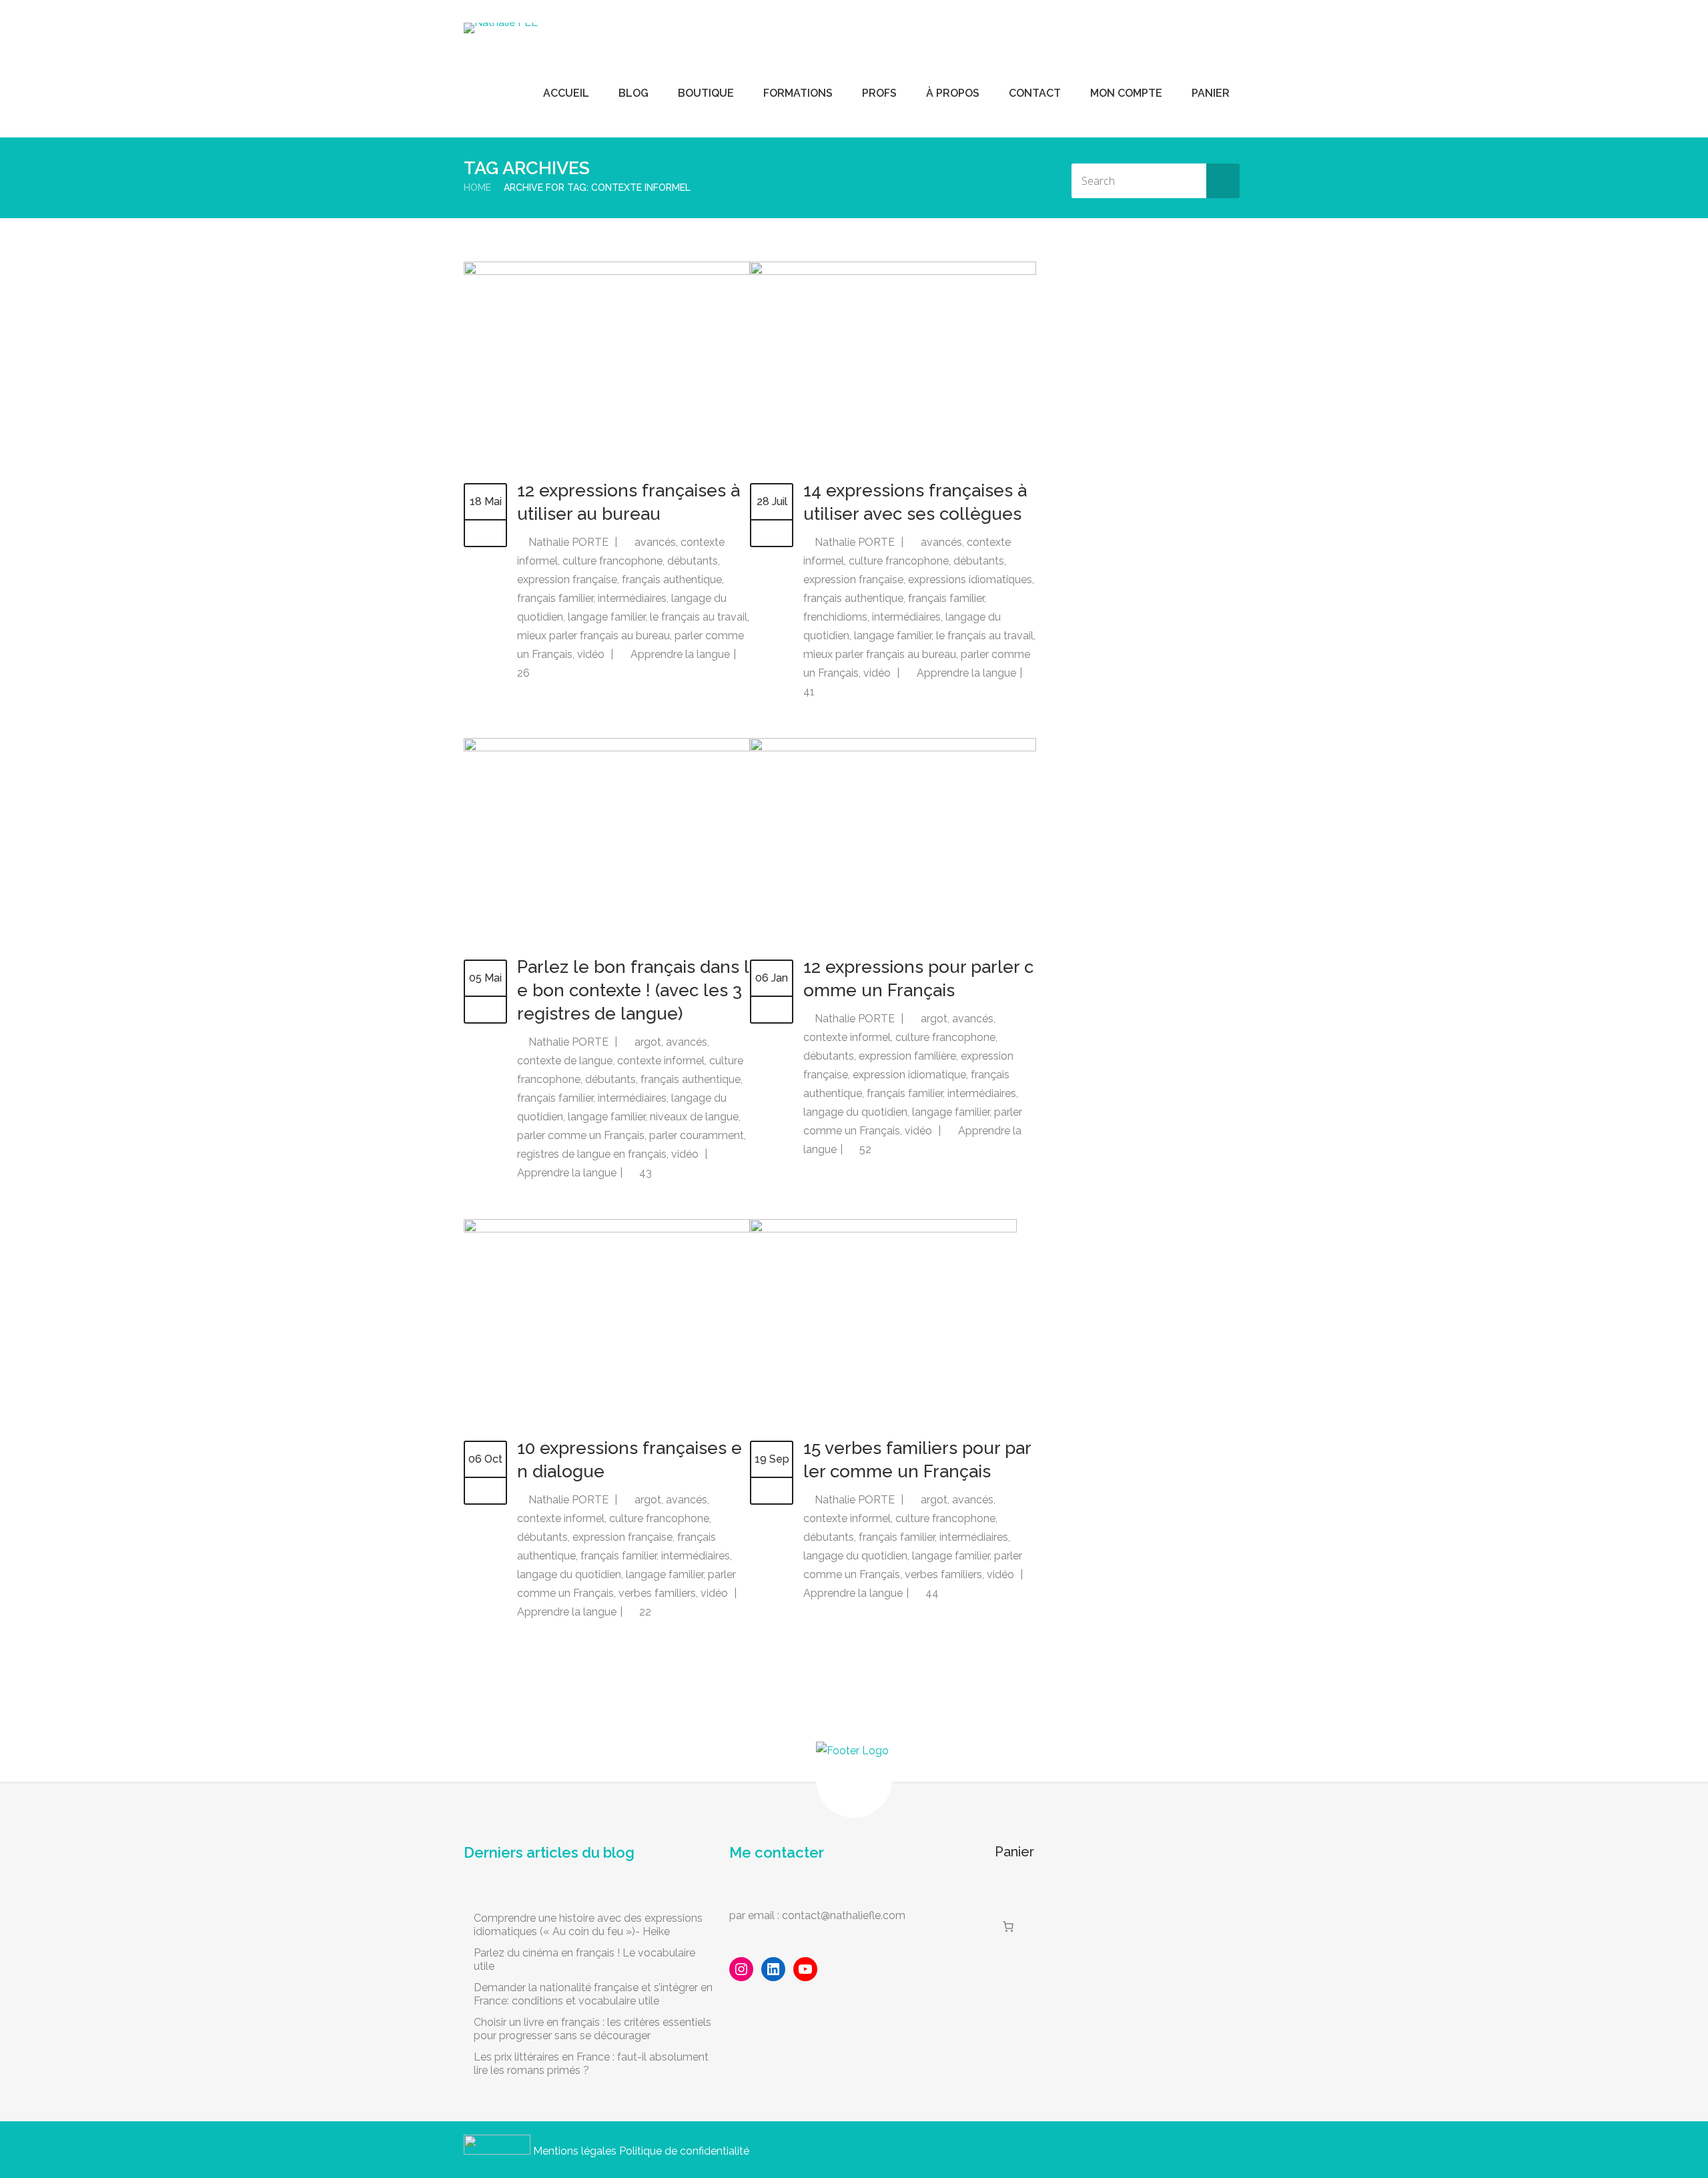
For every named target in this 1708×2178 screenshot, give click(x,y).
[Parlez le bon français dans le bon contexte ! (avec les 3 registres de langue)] (607, 748)
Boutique (706, 93)
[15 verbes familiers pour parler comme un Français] (883, 1229)
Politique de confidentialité (684, 2151)
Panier (1211, 93)
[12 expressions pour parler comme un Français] (893, 748)
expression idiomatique (909, 1075)
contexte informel (661, 1061)
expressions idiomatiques (970, 580)
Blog (633, 93)
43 (644, 1173)
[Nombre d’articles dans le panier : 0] (1008, 1926)
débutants (693, 561)
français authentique (672, 580)
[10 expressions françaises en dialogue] (607, 1229)
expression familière (907, 1056)
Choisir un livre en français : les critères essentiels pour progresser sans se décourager (592, 2029)
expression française (567, 580)
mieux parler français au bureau (593, 636)
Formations (798, 93)
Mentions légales (575, 2151)
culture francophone (612, 561)
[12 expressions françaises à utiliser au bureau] (607, 271)
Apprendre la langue (680, 654)
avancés (655, 542)
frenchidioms (835, 617)
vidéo (591, 654)
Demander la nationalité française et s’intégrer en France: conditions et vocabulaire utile (593, 1994)
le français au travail (699, 617)
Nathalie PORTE (568, 542)
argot (648, 1042)
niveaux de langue (694, 1117)
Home (477, 188)
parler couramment (697, 1135)
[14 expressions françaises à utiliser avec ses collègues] (893, 271)
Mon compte (1126, 93)
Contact (1035, 93)
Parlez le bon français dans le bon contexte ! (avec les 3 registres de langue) (633, 990)
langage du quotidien (855, 1112)
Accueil (566, 93)
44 (931, 1593)
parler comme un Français (581, 1135)
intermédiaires (632, 598)
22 (644, 1612)
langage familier (606, 617)
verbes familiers (657, 1593)
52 (864, 1149)
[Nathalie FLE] (501, 28)
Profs (879, 93)
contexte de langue (565, 1061)
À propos (953, 93)
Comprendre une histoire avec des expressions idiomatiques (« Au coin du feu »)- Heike (588, 1925)
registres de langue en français (592, 1154)
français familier (555, 598)
